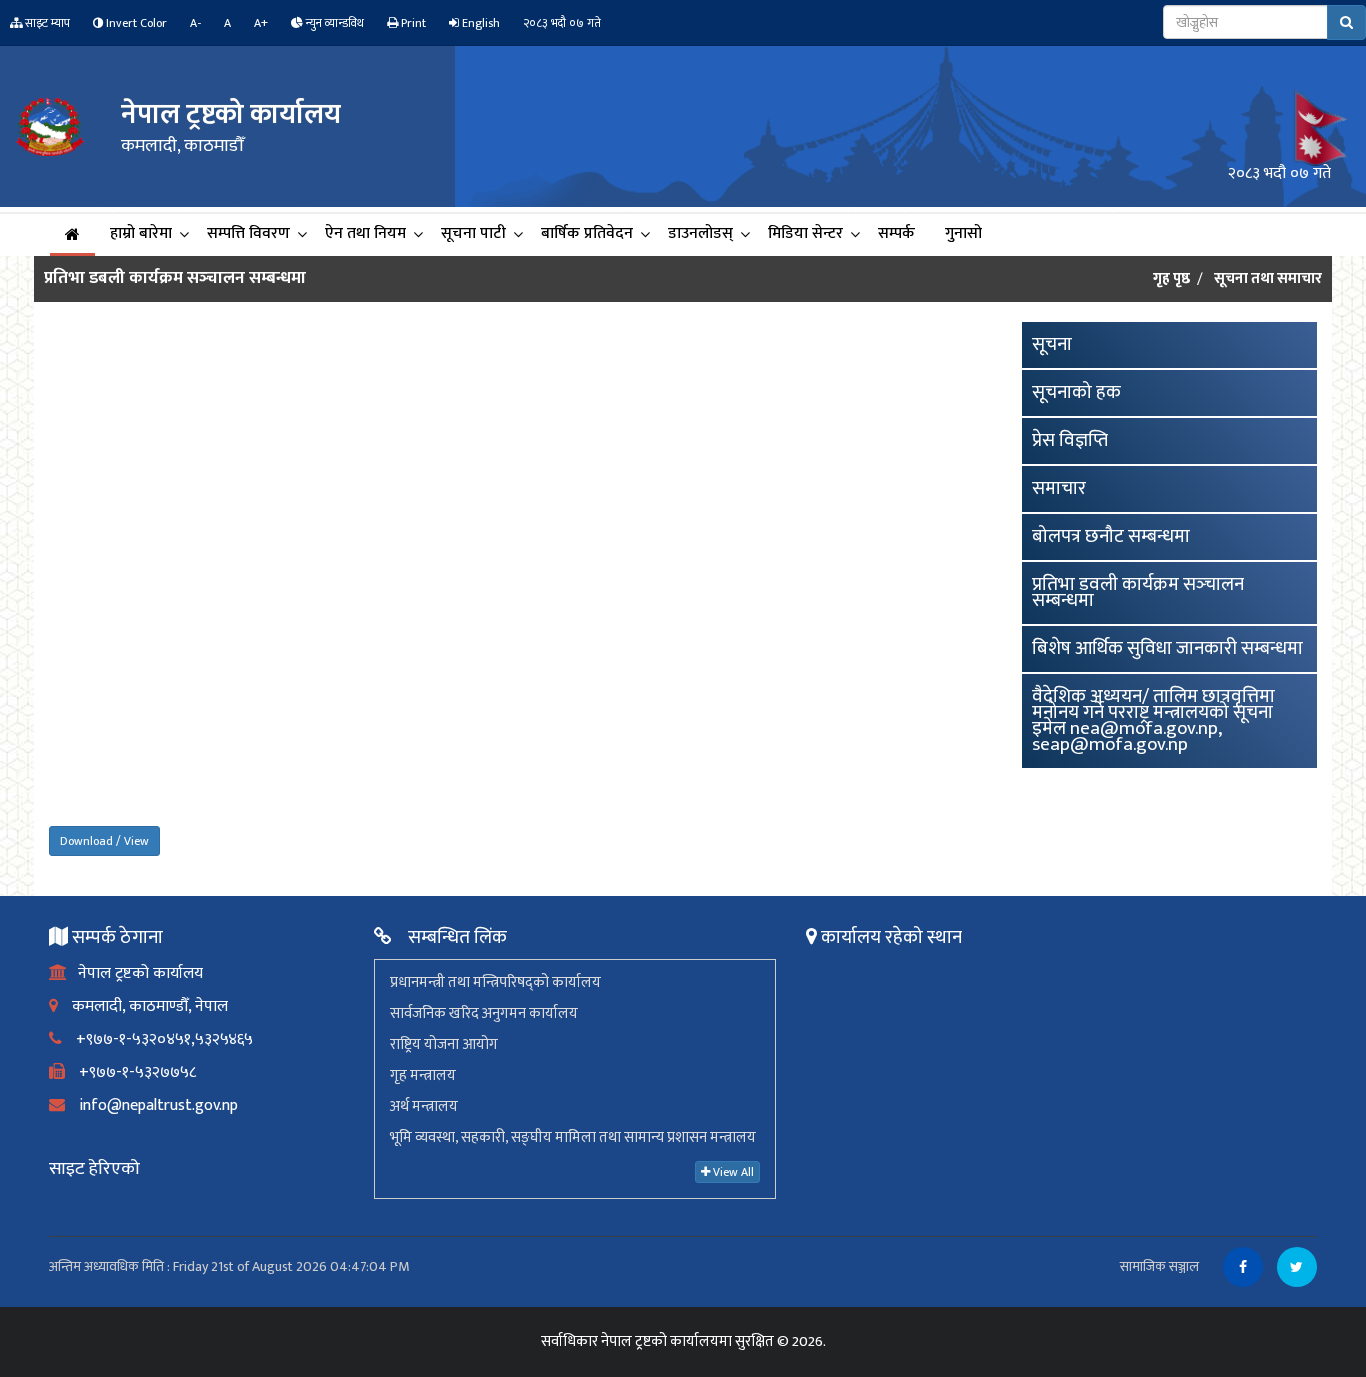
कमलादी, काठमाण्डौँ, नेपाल (143, 1006)
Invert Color (135, 23)
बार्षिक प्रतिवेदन (587, 233)
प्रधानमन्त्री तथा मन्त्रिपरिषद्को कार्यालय (495, 982)
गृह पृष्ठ (1171, 279)
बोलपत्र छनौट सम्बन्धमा (1111, 536)
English (479, 23)
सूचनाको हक (1076, 392)
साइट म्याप (46, 23)
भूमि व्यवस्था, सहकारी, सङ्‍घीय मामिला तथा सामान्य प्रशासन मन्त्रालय (573, 1137)
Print (412, 23)
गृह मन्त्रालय (423, 1075)
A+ (261, 23)
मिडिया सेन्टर (805, 233)
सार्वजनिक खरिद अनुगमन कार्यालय (484, 1013)
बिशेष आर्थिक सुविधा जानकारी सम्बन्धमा (1167, 648)
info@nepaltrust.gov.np (151, 1105)
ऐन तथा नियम (365, 233)
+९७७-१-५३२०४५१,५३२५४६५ (157, 1039)
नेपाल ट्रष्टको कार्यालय (135, 973)
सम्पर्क (896, 233)
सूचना (1052, 344)
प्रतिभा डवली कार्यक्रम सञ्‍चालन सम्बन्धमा (1138, 592)
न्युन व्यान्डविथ (333, 23)
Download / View (104, 841)
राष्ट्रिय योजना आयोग (444, 1044)
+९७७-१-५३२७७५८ (130, 1072)
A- (195, 23)
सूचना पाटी (473, 233)
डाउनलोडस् (700, 233)
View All (732, 1172)
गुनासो (963, 233)
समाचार (1059, 488)
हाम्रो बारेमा (141, 233)
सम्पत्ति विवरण (248, 233)
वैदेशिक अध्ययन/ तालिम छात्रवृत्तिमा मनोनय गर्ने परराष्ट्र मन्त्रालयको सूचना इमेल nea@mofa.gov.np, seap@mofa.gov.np (1153, 720)
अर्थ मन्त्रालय (424, 1106)
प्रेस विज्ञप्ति (1070, 440)
